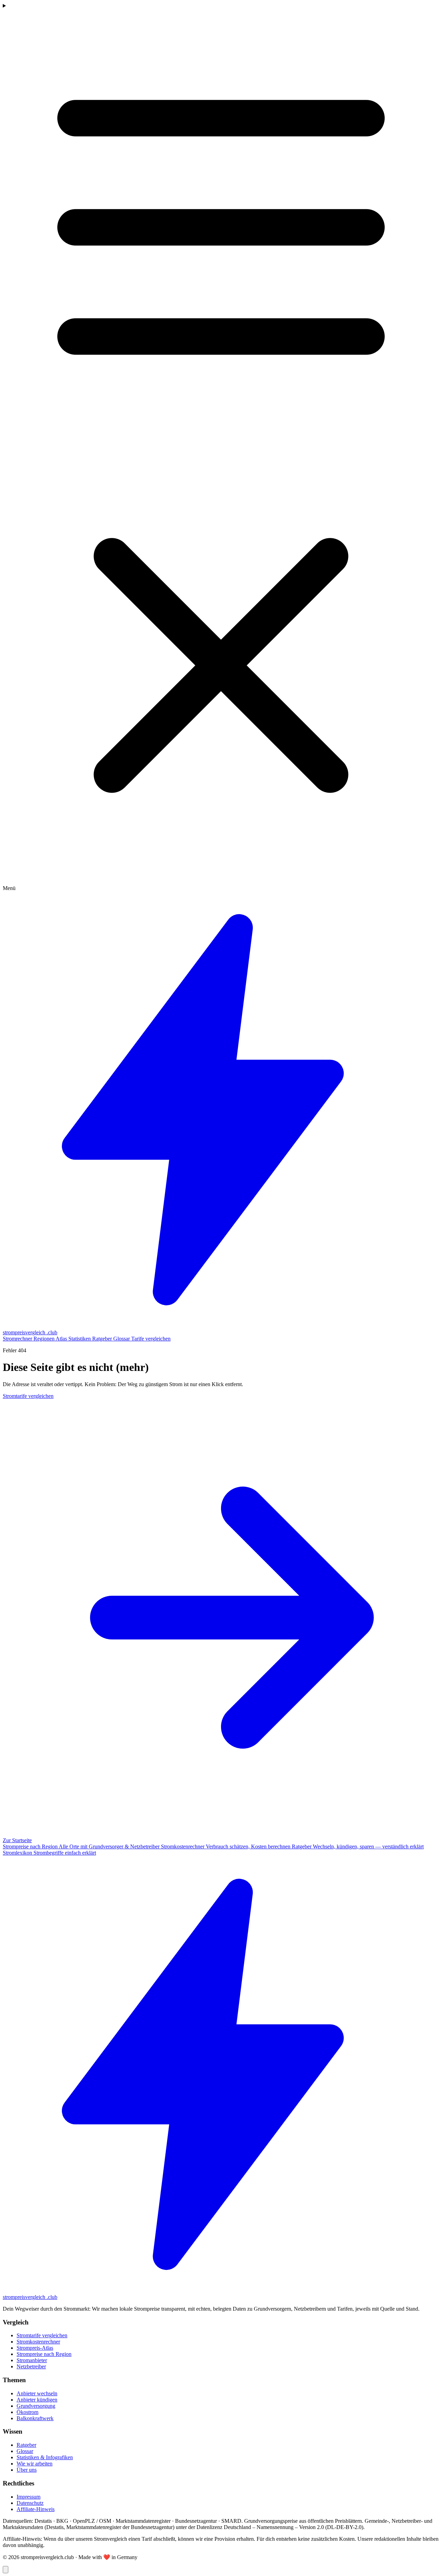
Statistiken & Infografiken (45, 2457)
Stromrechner (18, 1339)
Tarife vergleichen (151, 1339)
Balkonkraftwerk (35, 2418)
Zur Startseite (17, 1840)
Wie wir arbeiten (35, 2464)
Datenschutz (30, 2503)
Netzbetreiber (31, 2366)
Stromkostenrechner (38, 2342)
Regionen (45, 1339)
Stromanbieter (32, 2360)
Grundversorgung (36, 2406)
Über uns (27, 2470)
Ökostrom (27, 2412)
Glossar (122, 1339)
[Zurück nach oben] (6, 2570)
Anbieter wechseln (37, 2393)
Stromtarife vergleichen (42, 2335)
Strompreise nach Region (44, 2354)
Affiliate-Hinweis (36, 2509)
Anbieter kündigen (37, 2400)
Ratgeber (103, 1339)
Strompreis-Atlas (35, 2348)
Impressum (28, 2497)
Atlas (62, 1339)
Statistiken (80, 1339)
